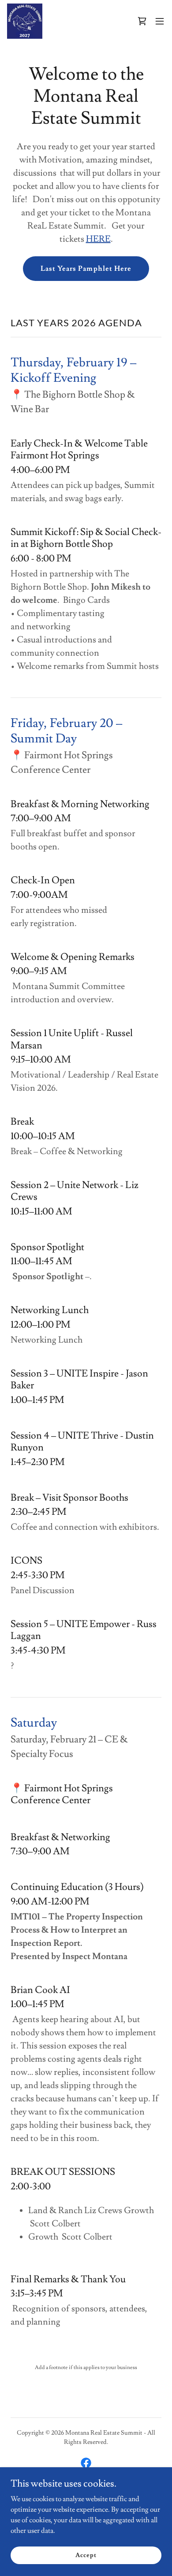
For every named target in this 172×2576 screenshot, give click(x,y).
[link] (25, 21)
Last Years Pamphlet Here (86, 269)
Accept (86, 2555)
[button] (160, 21)
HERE (98, 239)
